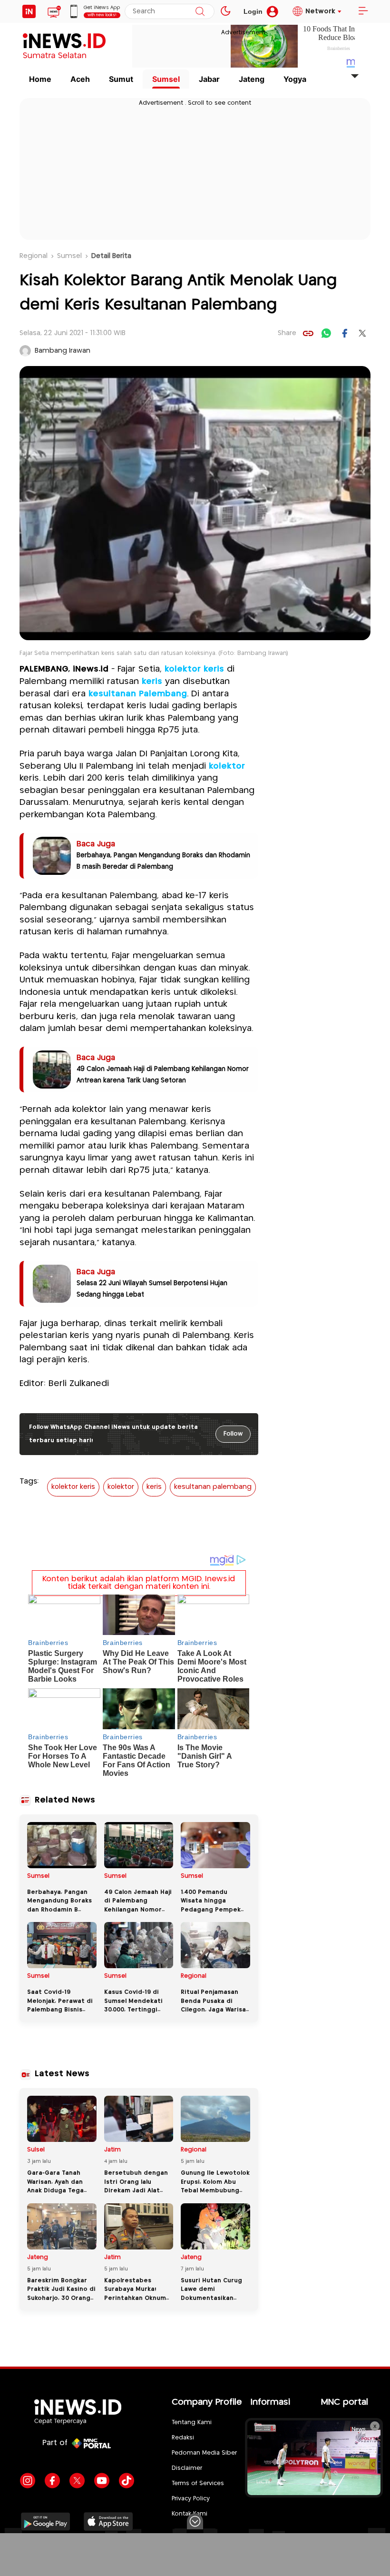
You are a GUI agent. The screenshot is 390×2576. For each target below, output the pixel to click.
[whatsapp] (326, 333)
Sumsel (166, 79)
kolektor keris (194, 669)
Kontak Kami (190, 2514)
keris (152, 682)
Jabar (209, 79)
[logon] (29, 11)
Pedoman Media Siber (204, 2453)
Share (287, 333)
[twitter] (362, 333)
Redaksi (183, 2438)
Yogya (295, 79)
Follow (233, 1434)
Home (40, 79)
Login (253, 11)
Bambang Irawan (63, 351)
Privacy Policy (191, 2499)
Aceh (80, 79)
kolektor (227, 766)
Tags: (29, 1481)
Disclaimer (187, 2468)
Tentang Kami (192, 2422)
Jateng (252, 79)
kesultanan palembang (213, 1487)
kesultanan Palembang (138, 694)
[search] (200, 11)
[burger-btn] (363, 11)
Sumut (121, 79)
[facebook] (344, 333)
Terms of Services (198, 2483)
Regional (34, 256)
